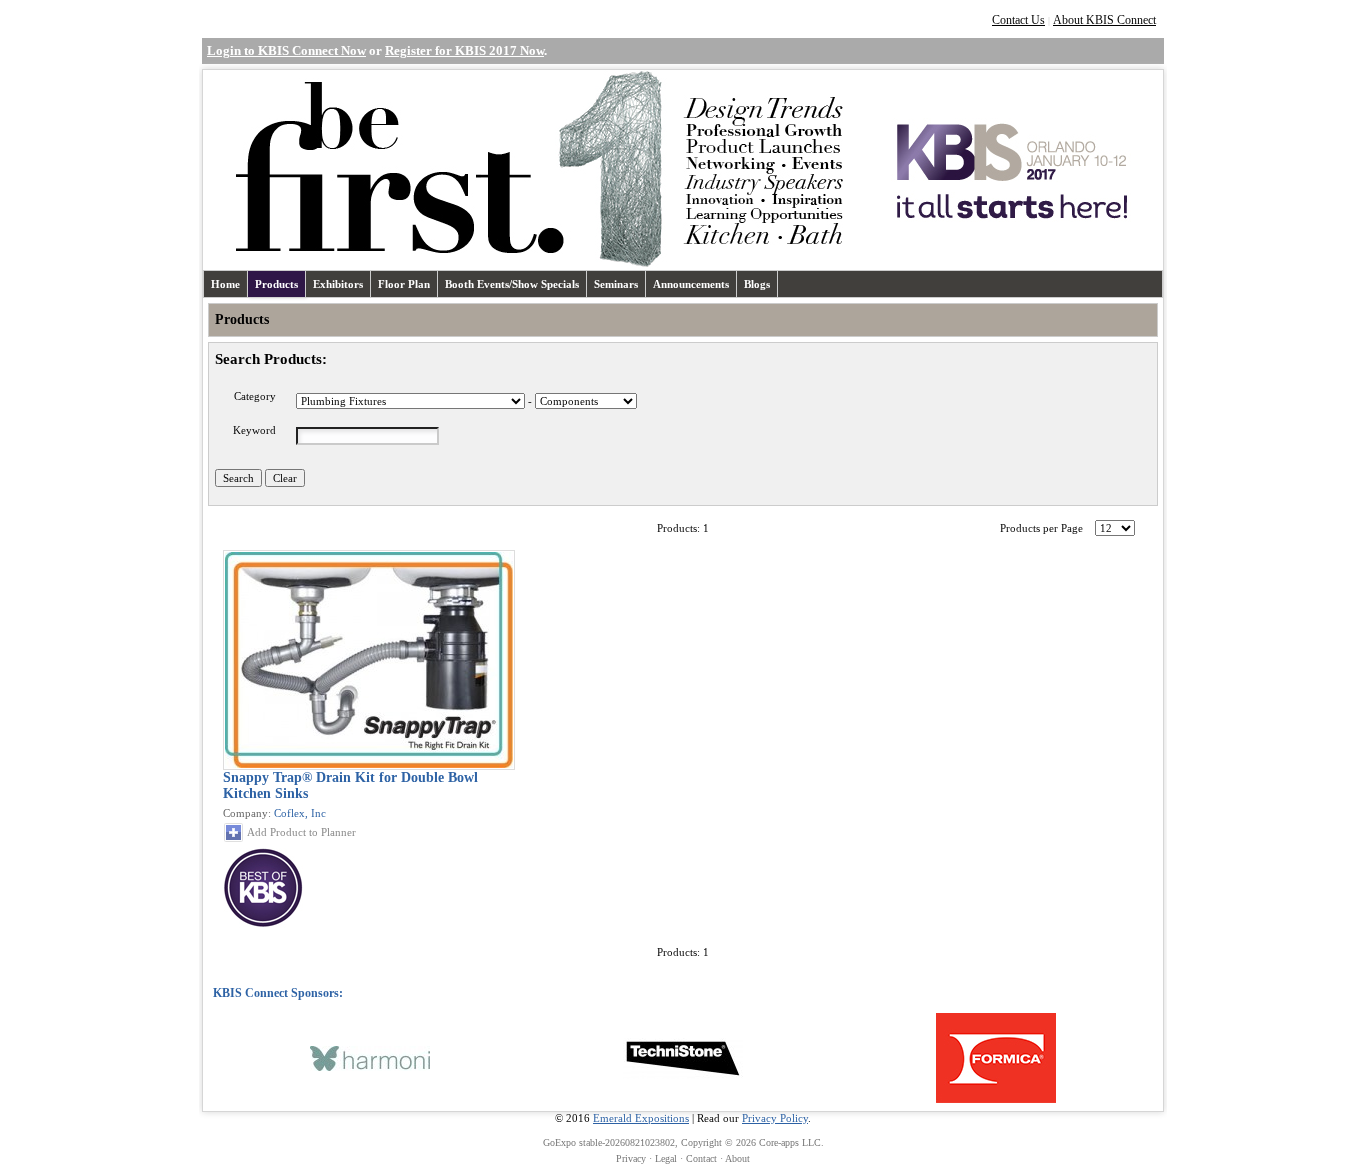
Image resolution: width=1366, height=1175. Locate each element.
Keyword (254, 430)
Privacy (631, 1158)
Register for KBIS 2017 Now (464, 50)
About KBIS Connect (1104, 20)
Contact (701, 1158)
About (737, 1158)
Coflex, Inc (300, 813)
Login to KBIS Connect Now (286, 50)
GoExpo (559, 1142)
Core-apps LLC (790, 1142)
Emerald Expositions (641, 1118)
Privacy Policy (775, 1118)
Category (255, 396)
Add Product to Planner (301, 832)
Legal (666, 1158)
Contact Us (1018, 20)
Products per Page (1041, 528)
